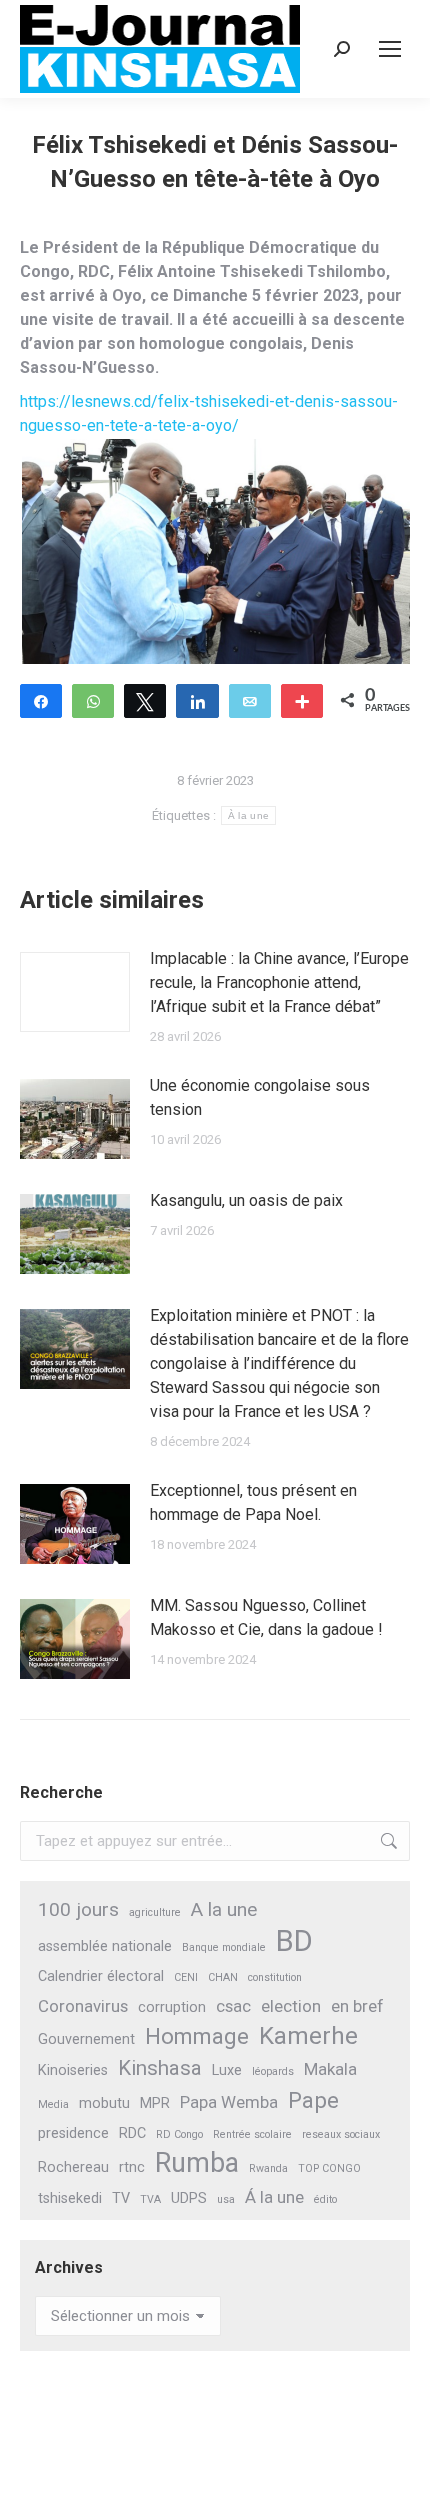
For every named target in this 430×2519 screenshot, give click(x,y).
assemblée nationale (105, 1946)
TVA (150, 2199)
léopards (273, 2071)
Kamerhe (308, 2036)
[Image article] (75, 992)
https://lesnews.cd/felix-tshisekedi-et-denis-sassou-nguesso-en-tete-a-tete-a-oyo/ (209, 415)
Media (53, 2104)
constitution (275, 1977)
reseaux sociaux (341, 2134)
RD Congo (179, 2134)
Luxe (227, 2070)
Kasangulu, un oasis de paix (246, 1200)
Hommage (197, 2036)
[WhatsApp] (93, 700)
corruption (172, 2007)
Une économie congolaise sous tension (260, 1097)
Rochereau (73, 2167)
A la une (224, 1909)
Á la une (274, 2197)
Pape (313, 2100)
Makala (330, 2069)
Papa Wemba (229, 2102)
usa (226, 2199)
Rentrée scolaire (252, 2134)
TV (121, 2198)
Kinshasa (160, 2068)
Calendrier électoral (101, 1976)
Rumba (197, 2163)
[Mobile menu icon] (390, 49)
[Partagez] (41, 700)
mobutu (104, 2103)
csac (233, 2006)
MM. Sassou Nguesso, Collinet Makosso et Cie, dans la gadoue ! (266, 1617)
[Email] (250, 700)
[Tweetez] (145, 700)
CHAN (223, 1977)
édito (325, 2199)
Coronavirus (83, 2006)
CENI (186, 1977)
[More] (302, 700)
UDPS (189, 2198)
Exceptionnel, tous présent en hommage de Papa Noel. (253, 1502)
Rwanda (268, 2168)
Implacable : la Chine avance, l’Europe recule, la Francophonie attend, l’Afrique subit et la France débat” (279, 982)
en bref (357, 2006)
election (291, 2006)
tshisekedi (70, 2198)
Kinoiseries (73, 2070)
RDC (132, 2133)
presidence (73, 2133)
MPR (155, 2103)
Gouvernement (86, 2039)
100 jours (78, 1909)
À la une (248, 815)
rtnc (132, 2167)
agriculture (155, 1912)
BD (294, 1941)
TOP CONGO (329, 2168)
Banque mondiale (224, 1947)
